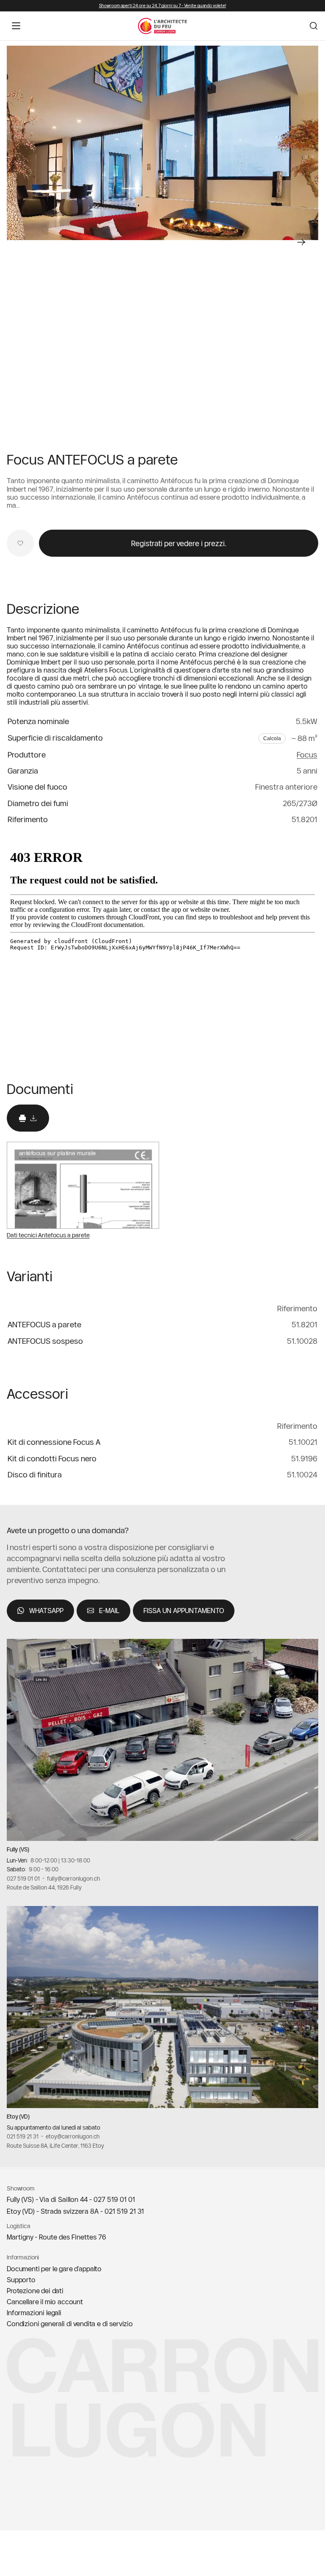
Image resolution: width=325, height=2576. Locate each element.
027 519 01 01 (23, 1879)
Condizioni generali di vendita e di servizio (70, 2324)
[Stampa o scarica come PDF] (28, 1118)
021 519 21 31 (23, 2136)
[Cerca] (314, 26)
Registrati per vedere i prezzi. (179, 543)
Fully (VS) (18, 1849)
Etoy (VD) (18, 2117)
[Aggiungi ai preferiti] (20, 543)
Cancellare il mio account (45, 2302)
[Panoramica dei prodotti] (162, 143)
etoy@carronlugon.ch (73, 2136)
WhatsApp (46, 1611)
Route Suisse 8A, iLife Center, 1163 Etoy (55, 2146)
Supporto (21, 2280)
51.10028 (302, 1341)
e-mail (109, 1611)
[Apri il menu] (16, 26)
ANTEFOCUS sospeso (45, 1341)
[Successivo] (301, 242)
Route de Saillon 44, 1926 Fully (44, 1888)
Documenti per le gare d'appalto (54, 2269)
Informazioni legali (34, 2313)
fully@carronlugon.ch (73, 1879)
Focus (307, 755)
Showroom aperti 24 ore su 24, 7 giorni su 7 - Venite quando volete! (162, 6)
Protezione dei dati (35, 2291)
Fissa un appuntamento (184, 1611)
